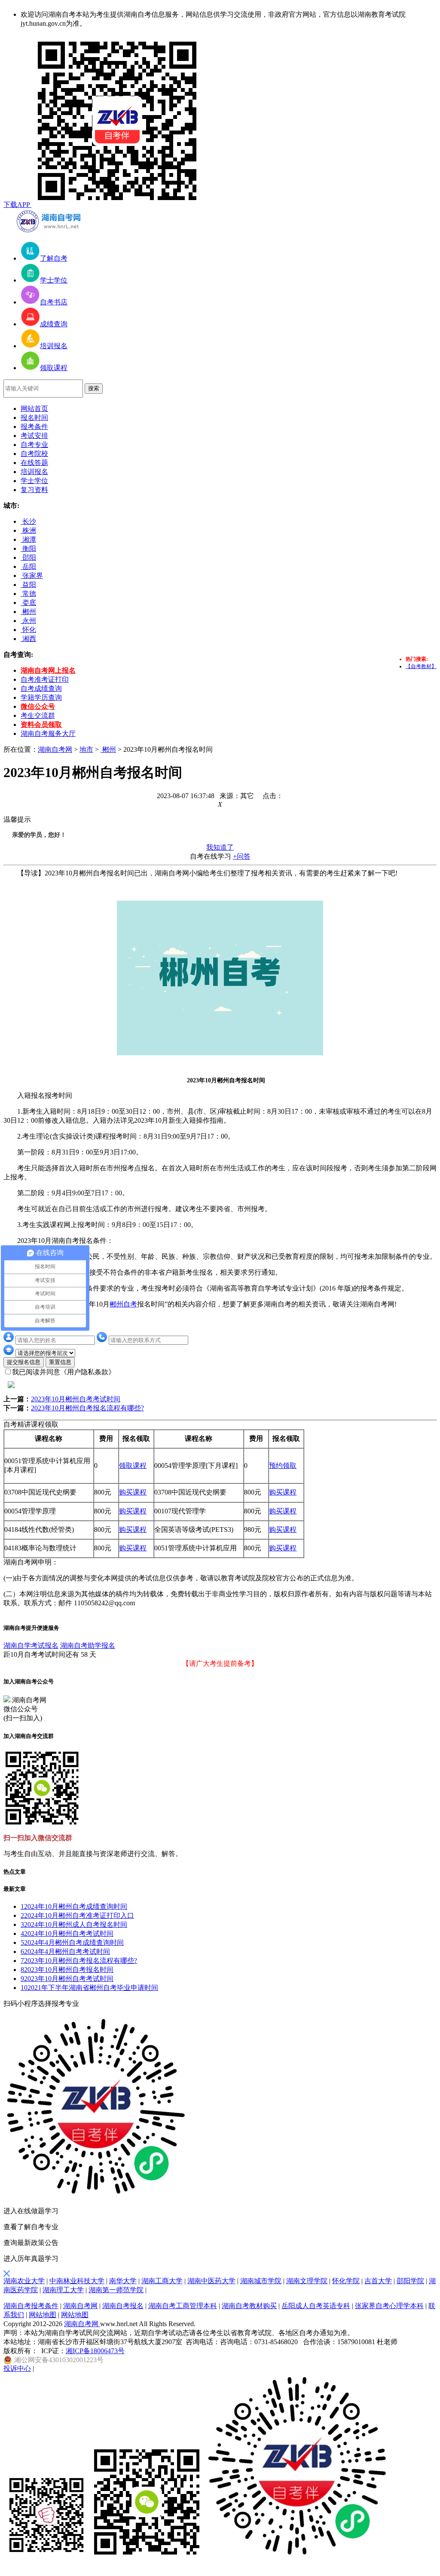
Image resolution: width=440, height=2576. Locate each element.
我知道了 (220, 847)
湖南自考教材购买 (249, 2306)
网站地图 (43, 2315)
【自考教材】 (421, 666)
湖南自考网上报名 (48, 670)
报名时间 (34, 418)
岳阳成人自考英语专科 (316, 2306)
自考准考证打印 (45, 679)
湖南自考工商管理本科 (183, 2306)
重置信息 (60, 1362)
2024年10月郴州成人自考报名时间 (74, 1924)
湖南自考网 (55, 749)
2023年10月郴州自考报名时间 (67, 1970)
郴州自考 (123, 1304)
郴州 (108, 749)
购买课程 (133, 1492)
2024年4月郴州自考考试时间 (65, 1952)
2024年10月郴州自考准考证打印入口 (77, 1915)
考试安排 (34, 436)
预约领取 (283, 1466)
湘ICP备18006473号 (95, 2351)
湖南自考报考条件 (31, 2306)
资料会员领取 (41, 724)
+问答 (242, 856)
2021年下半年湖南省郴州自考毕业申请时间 (89, 1988)
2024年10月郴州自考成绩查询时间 (74, 1906)
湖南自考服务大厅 (48, 734)
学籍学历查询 (41, 697)
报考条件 (34, 427)
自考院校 (34, 454)
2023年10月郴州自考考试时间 (76, 1399)
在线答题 (34, 463)
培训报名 (34, 472)
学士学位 (34, 481)
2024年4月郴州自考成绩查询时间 (72, 1943)
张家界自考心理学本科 (389, 2306)
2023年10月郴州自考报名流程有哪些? (87, 1408)
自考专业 (34, 445)
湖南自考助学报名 (88, 1645)
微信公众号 (38, 706)
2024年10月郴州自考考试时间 (67, 1934)
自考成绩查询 (41, 688)
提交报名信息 (24, 1362)
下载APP (17, 205)
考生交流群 (38, 715)
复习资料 (34, 490)
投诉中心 (17, 2368)
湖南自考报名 (123, 2306)
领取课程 (133, 1466)
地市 (86, 749)
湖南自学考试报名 (31, 1645)
